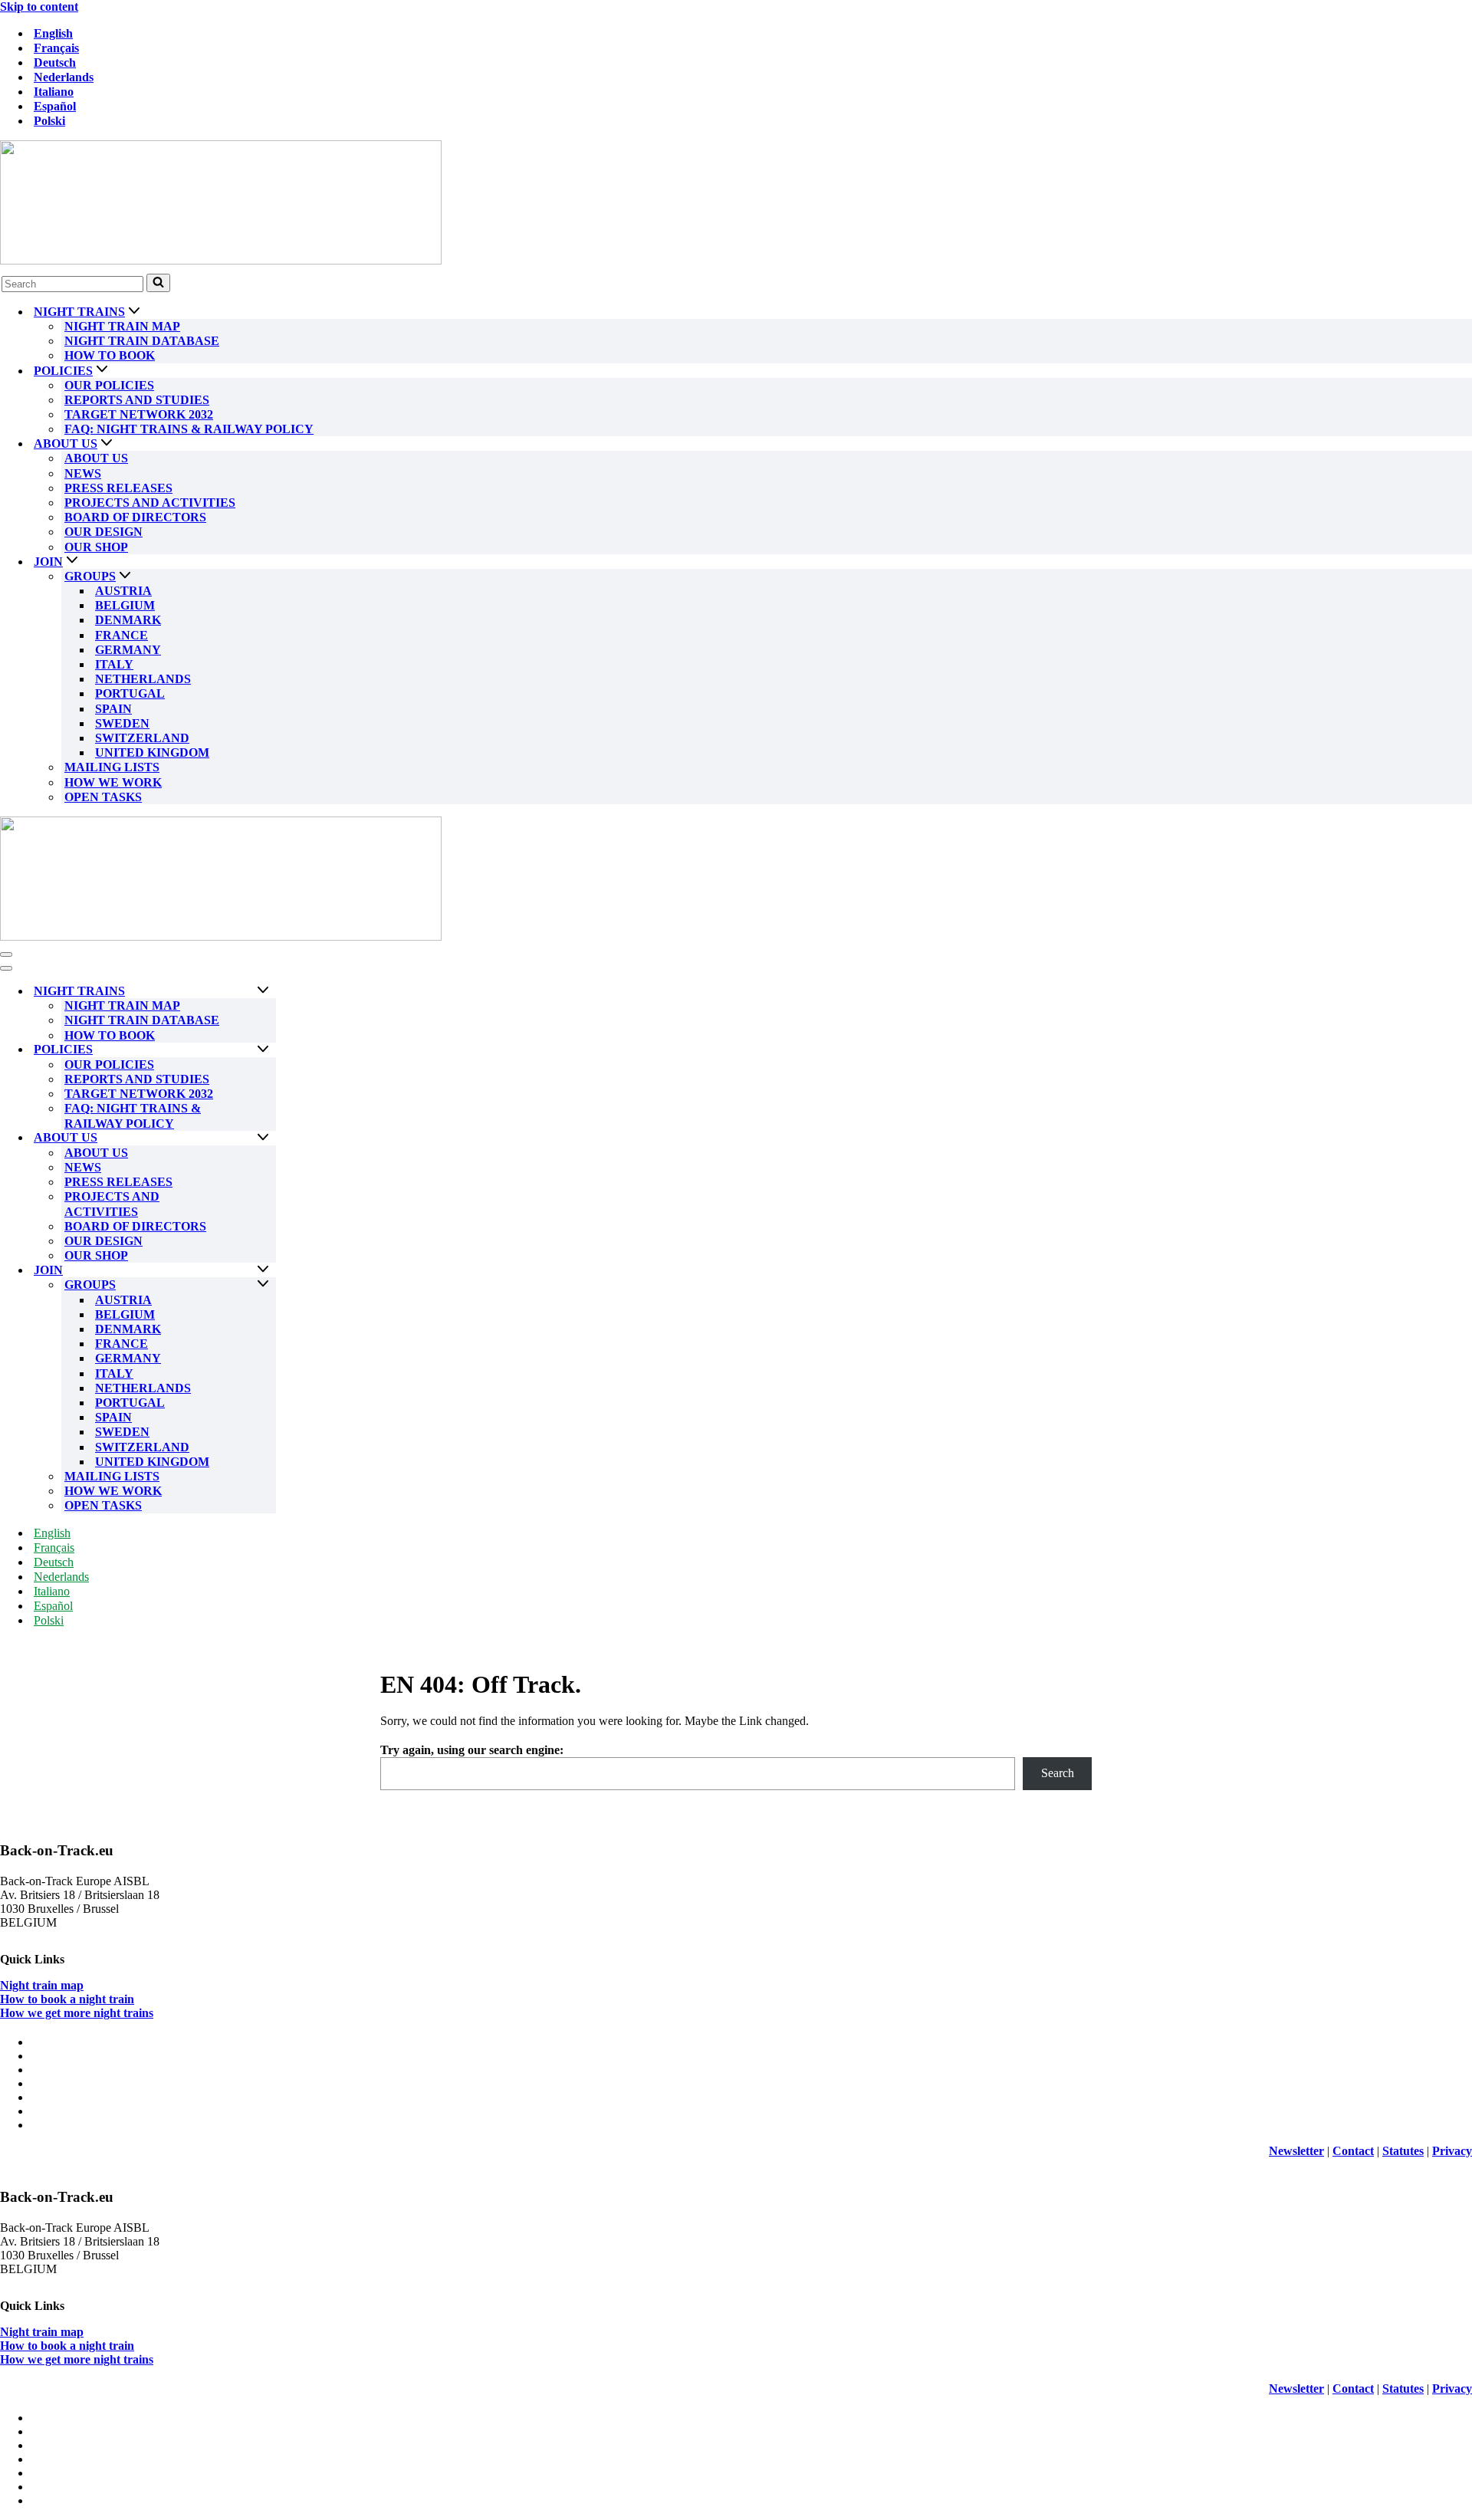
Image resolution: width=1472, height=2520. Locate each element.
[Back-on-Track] (736, 204)
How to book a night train (67, 1999)
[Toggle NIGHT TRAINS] (263, 991)
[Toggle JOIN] (263, 1270)
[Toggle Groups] (263, 1285)
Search (1058, 1773)
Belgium (125, 605)
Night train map (42, 1985)
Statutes (1403, 2151)
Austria (123, 591)
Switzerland (142, 738)
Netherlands (143, 679)
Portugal (130, 693)
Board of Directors (135, 517)
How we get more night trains (77, 2013)
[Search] (158, 283)
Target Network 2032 (139, 414)
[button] (134, 312)
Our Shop (96, 547)
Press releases (118, 488)
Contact (1353, 2151)
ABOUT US (96, 458)
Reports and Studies (137, 400)
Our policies (109, 385)
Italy (114, 664)
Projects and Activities (150, 503)
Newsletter (1296, 2151)
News (83, 473)
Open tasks (103, 797)
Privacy (1452, 2151)
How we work (113, 782)
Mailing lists (112, 767)
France (122, 635)
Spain (113, 709)
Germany (128, 650)
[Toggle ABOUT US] (263, 1138)
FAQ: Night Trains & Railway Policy (189, 429)
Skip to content (39, 7)
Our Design (103, 532)
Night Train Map (122, 326)
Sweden (122, 723)
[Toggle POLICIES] (263, 1050)
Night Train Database (142, 341)
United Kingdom (152, 752)
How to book (110, 355)
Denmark (128, 620)
